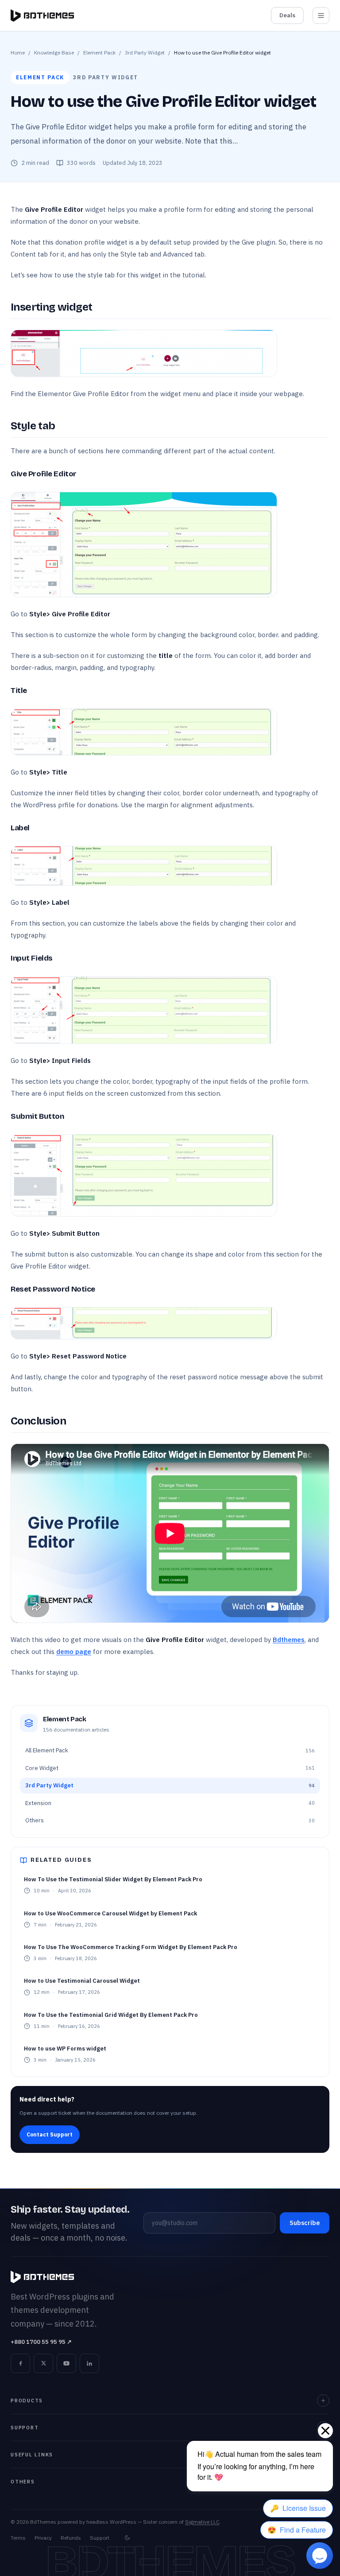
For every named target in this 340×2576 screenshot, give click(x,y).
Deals (287, 15)
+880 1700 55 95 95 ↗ (41, 2342)
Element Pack (99, 53)
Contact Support (50, 2134)
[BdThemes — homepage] (42, 16)
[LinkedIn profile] (89, 2363)
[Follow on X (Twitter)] (43, 2363)
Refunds (71, 2538)
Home (18, 53)
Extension (170, 1803)
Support (100, 2538)
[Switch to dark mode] (127, 2538)
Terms (18, 2538)
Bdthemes (289, 1640)
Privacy (43, 2538)
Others (170, 1820)
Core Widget (170, 1768)
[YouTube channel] (66, 2363)
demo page (74, 1652)
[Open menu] (321, 16)
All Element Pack (170, 1750)
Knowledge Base (54, 53)
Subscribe (305, 2223)
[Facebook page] (20, 2363)
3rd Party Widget (145, 53)
